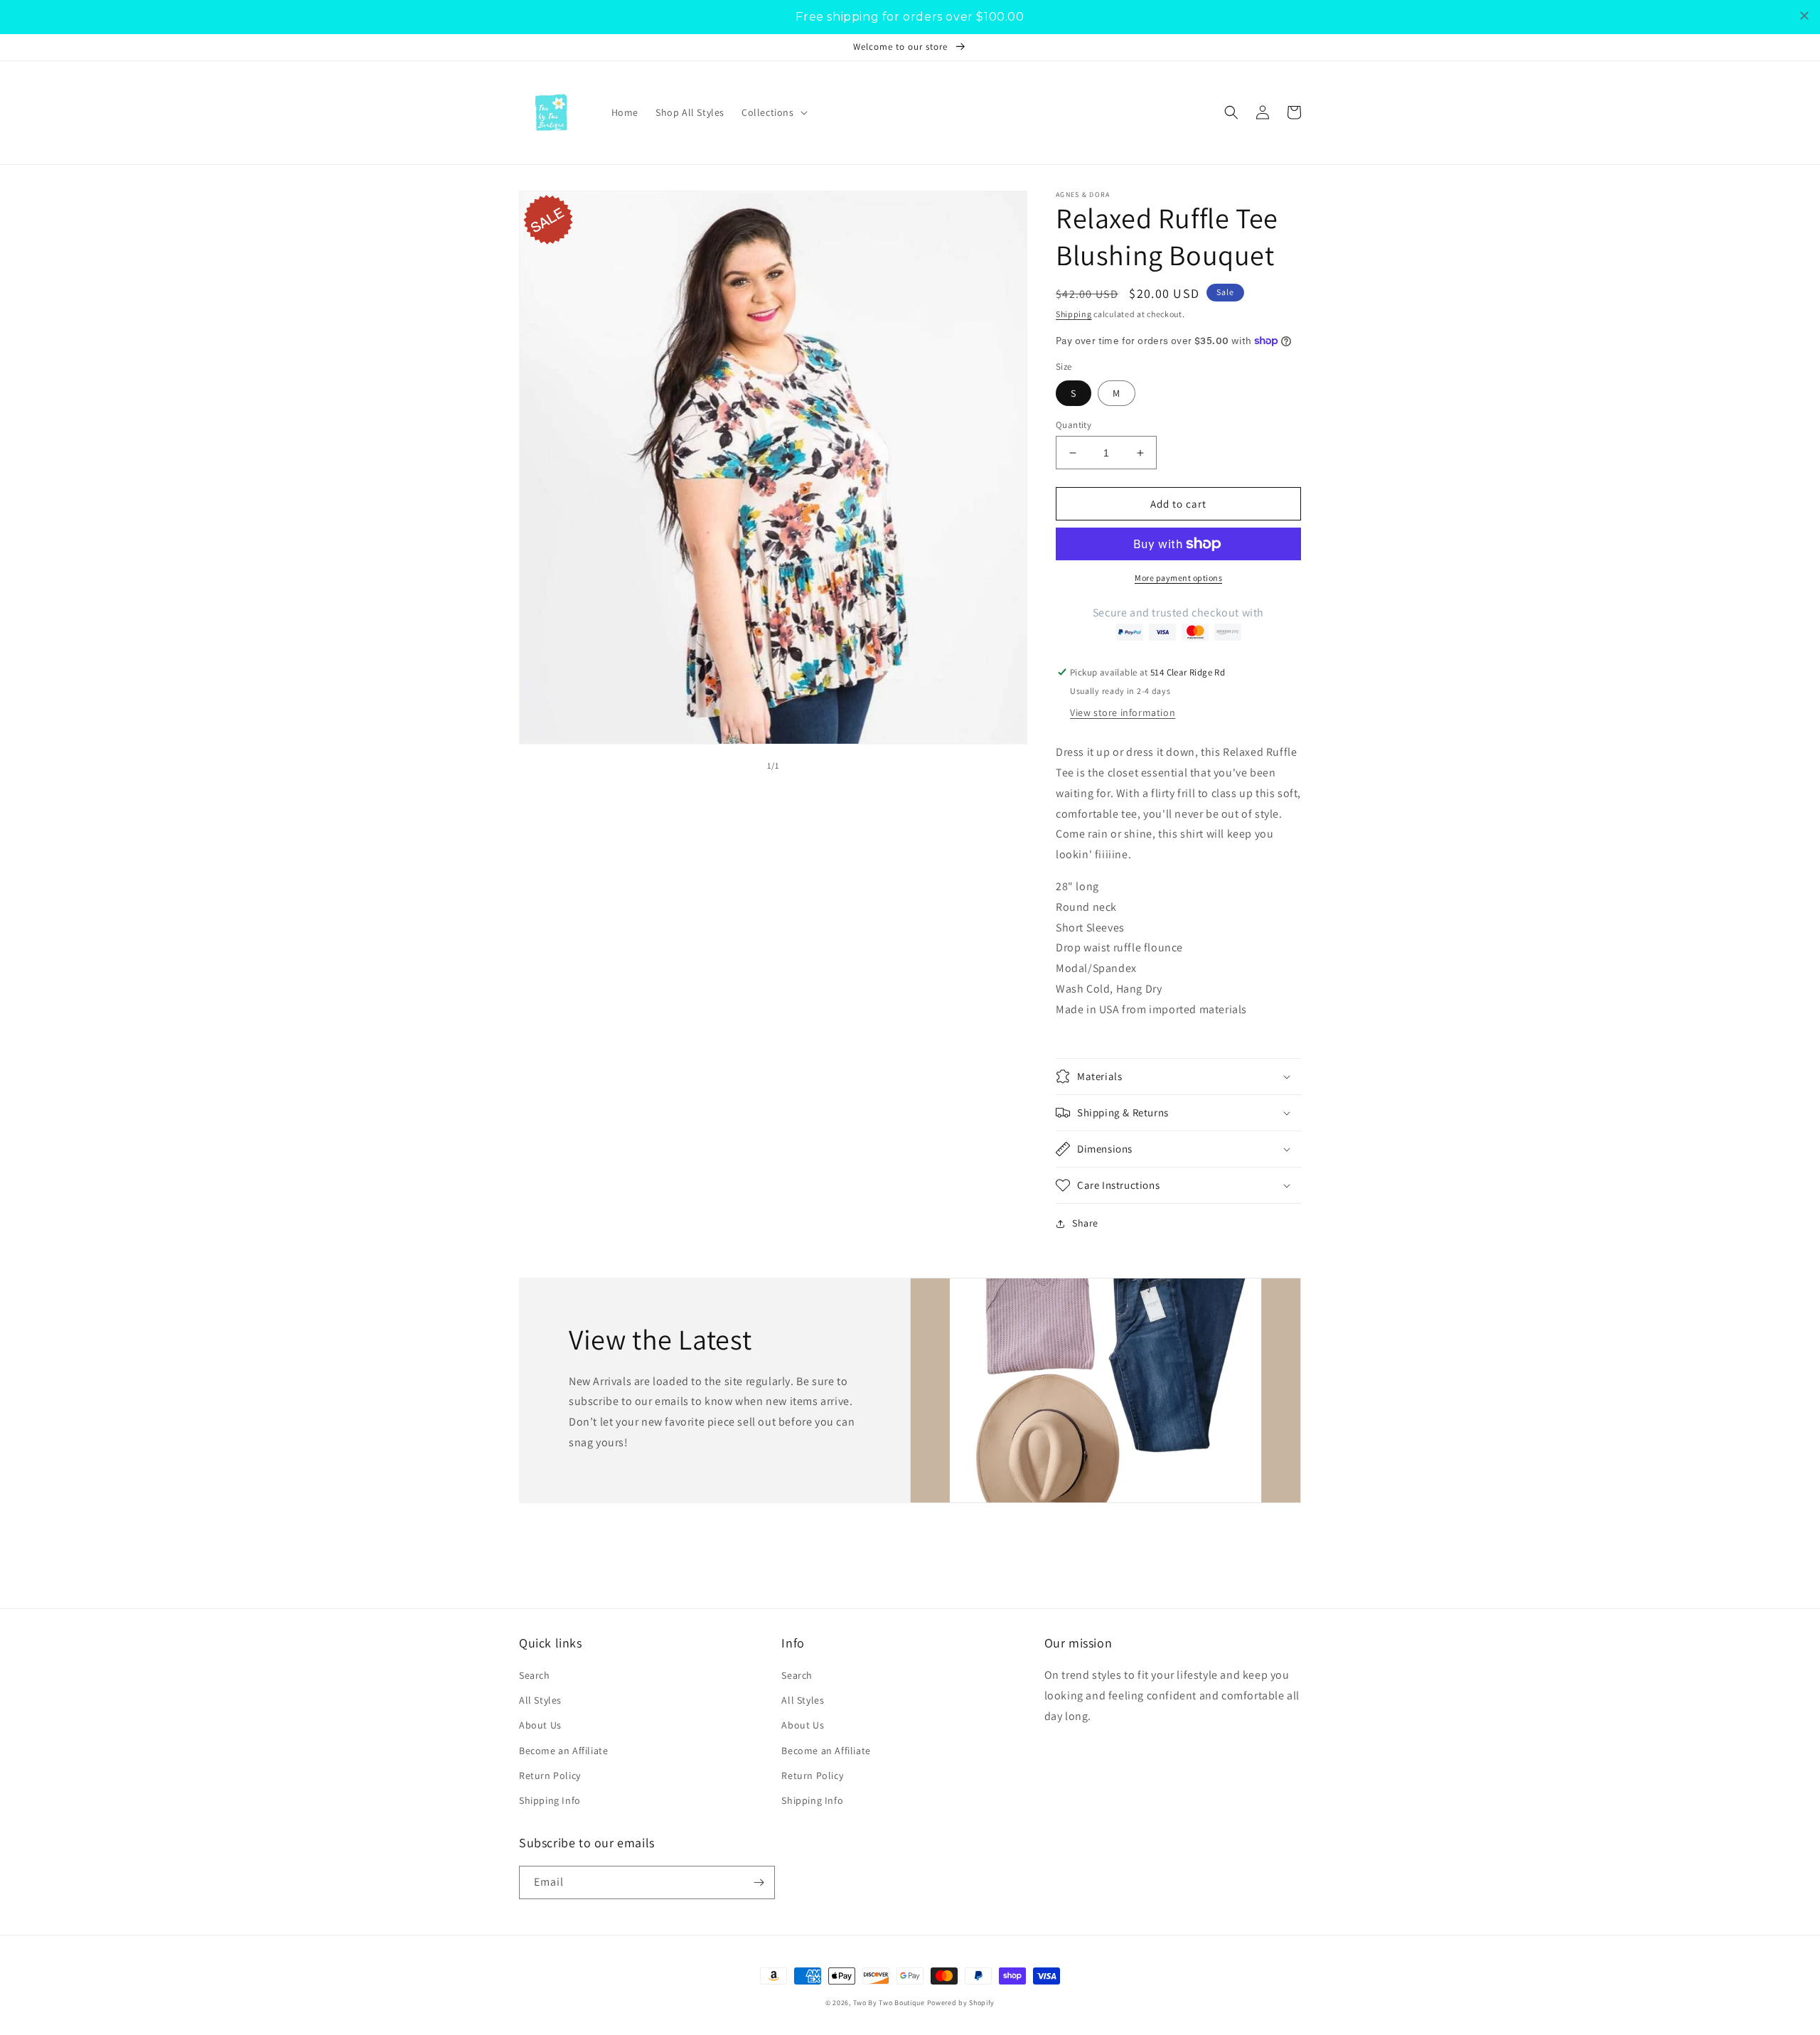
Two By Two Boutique (890, 2003)
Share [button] (1085, 1223)
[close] (1804, 16)
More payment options (1178, 578)
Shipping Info (550, 1800)
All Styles (540, 1700)
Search (535, 1675)
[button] (773, 112)
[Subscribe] (759, 1882)
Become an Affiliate (563, 1751)
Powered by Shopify (961, 2003)
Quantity (1074, 425)
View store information (1123, 712)
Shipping (1074, 314)
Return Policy (550, 1775)
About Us (540, 1725)
